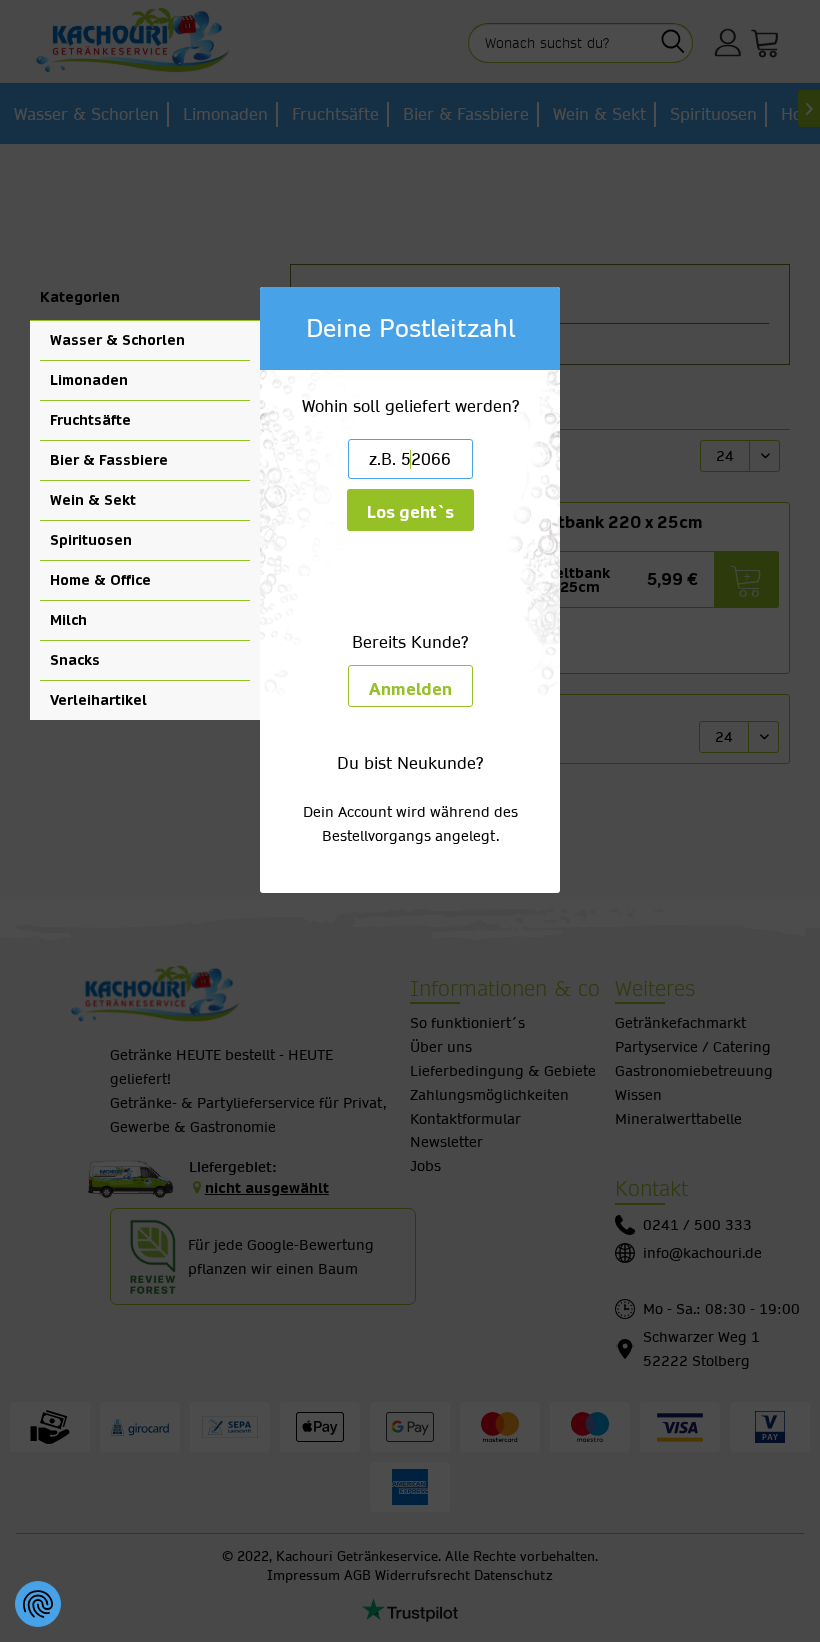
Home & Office (100, 580)
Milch (68, 620)
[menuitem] (145, 341)
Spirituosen (91, 540)
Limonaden (89, 380)
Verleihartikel (98, 700)
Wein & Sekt (93, 500)
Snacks (75, 660)
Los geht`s (410, 512)
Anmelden (410, 689)
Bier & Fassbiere (109, 460)
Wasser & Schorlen (117, 340)
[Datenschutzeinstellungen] (38, 1604)
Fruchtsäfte (90, 420)
